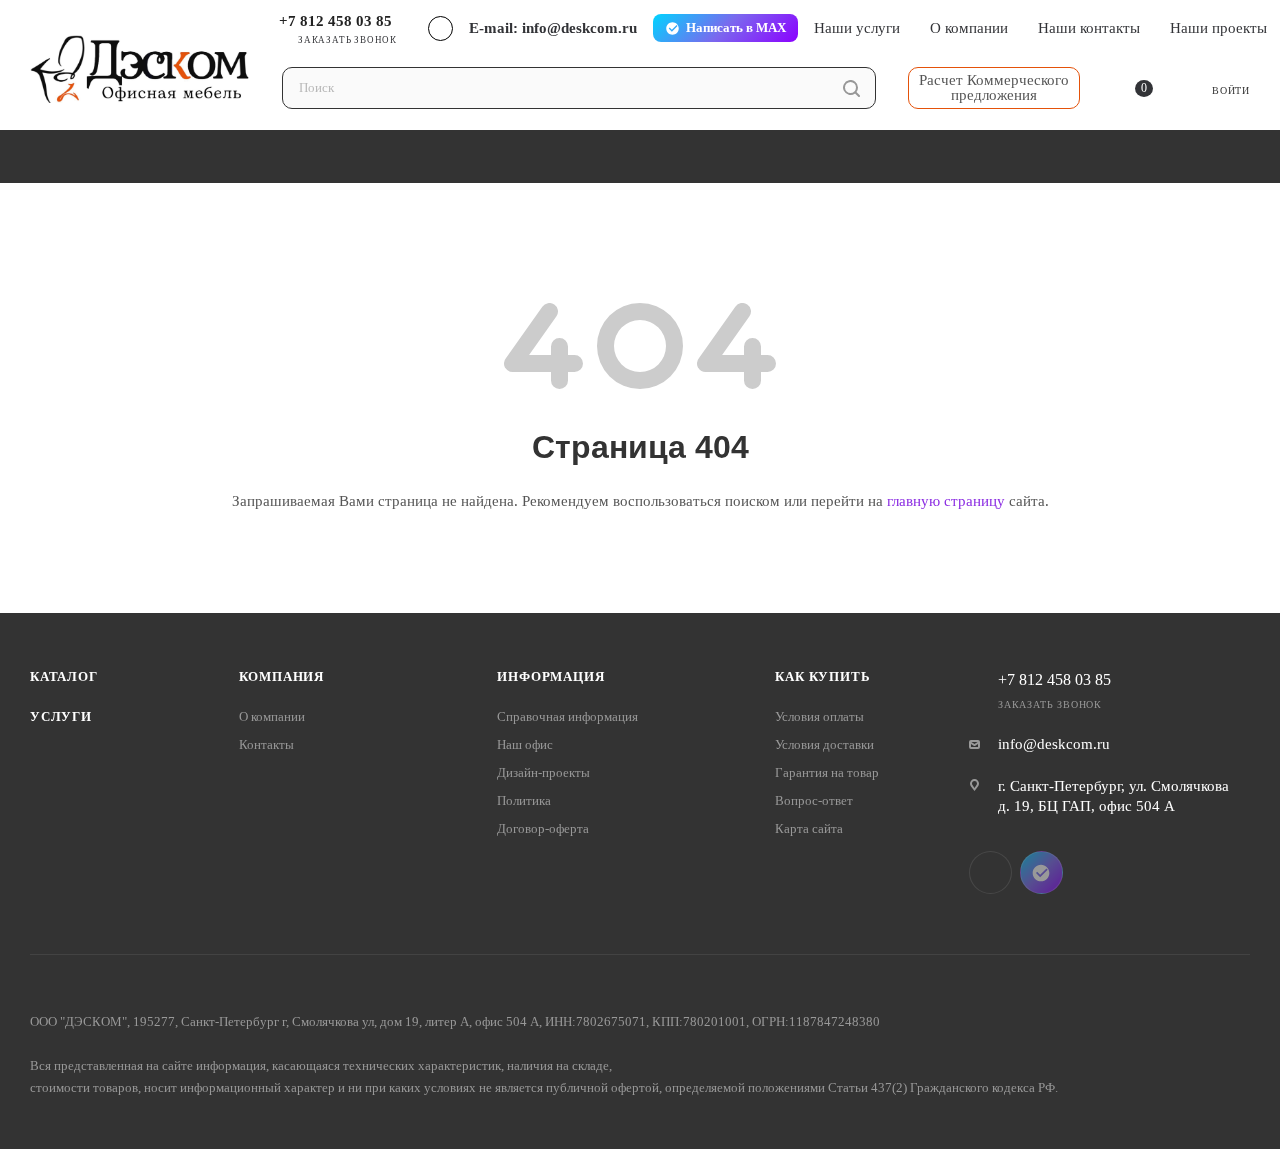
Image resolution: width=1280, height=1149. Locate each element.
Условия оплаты (819, 716)
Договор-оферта (543, 828)
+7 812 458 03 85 (335, 21)
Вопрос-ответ (814, 800)
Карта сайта (809, 828)
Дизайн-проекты (543, 772)
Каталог (64, 676)
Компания (281, 676)
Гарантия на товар (827, 772)
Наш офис (525, 744)
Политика (524, 800)
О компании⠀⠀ (980, 28)
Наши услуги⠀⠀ (868, 28)
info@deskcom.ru (1054, 744)
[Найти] (851, 88)
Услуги (61, 716)
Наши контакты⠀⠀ (1100, 28)
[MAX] (1041, 872)
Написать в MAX (736, 27)
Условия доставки (824, 744)
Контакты (266, 744)
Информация (550, 676)
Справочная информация (567, 716)
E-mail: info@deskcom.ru (553, 28)
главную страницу (946, 501)
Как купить (822, 676)
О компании (272, 716)
